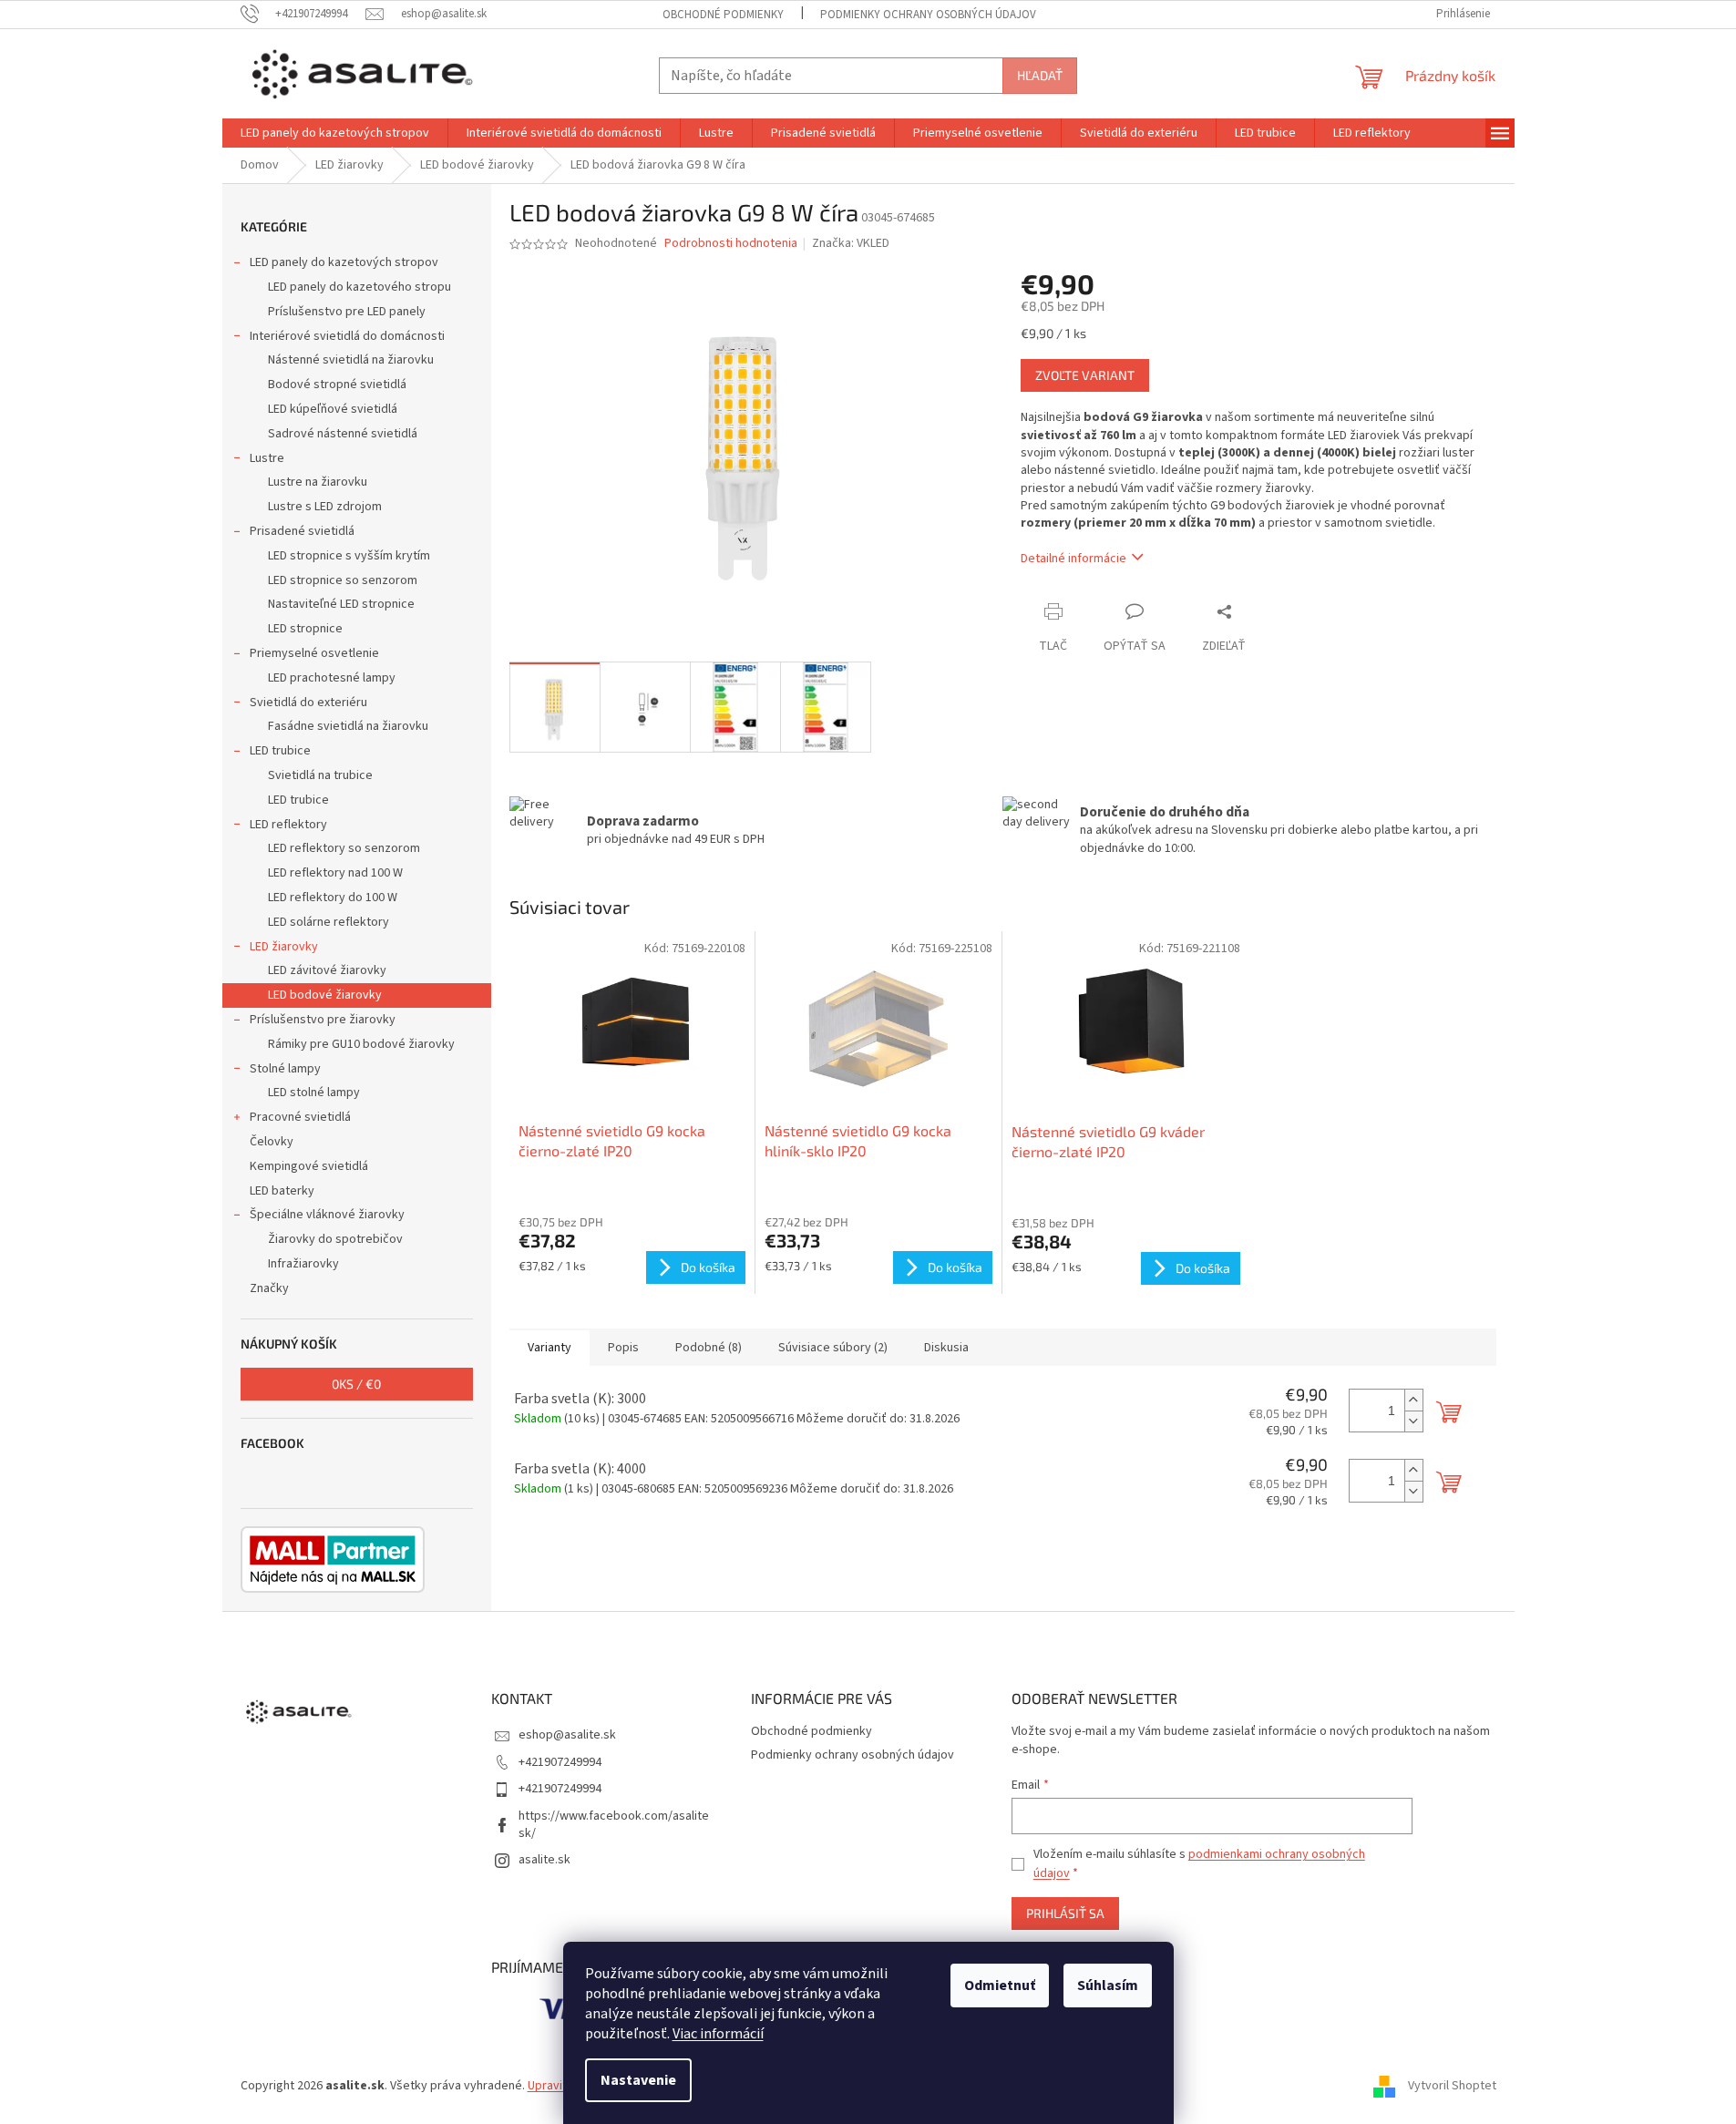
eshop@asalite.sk (567, 1735)
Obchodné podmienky (723, 15)
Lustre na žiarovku (318, 482)
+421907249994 (560, 1762)
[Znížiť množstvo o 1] (1413, 1421)
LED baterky (282, 1191)
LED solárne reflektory (329, 922)
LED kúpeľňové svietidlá (333, 409)
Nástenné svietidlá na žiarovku (351, 360)
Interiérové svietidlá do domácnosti (347, 336)
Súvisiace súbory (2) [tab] (833, 1348)
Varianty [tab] (550, 1348)
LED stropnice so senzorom (343, 580)
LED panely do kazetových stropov (344, 262)
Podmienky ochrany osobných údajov (928, 15)
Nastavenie (638, 2080)
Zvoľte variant (1085, 375)
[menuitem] (335, 133)
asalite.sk (544, 1860)
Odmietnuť (1000, 1985)
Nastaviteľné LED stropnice (341, 604)
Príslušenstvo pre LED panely (347, 312)
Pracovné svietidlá (300, 1117)
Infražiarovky (303, 1264)
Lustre (267, 458)
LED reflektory (288, 825)
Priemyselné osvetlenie (314, 653)
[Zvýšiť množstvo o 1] (1413, 1400)
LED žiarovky (284, 947)
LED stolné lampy (314, 1093)
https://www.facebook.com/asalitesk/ (614, 1825)
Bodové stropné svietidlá (337, 385)
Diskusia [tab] (946, 1348)
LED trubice (280, 751)
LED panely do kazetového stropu (360, 287)
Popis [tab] (623, 1348)
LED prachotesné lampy (332, 678)
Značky (269, 1288)
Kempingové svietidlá (309, 1166)
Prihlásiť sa (1065, 1913)
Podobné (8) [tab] (709, 1348)
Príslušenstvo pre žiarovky (323, 1020)
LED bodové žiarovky (325, 995)
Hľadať (1040, 75)
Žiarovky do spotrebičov (335, 1239)
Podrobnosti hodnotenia (731, 244)
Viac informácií (718, 2034)
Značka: (851, 243)
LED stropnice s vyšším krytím (349, 556)
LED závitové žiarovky (327, 970)
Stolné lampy (285, 1069)
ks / (356, 1384)
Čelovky (272, 1142)
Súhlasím (1108, 1985)
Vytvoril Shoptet (1452, 2087)
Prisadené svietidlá (302, 531)
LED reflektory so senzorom (344, 848)
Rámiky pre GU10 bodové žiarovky (361, 1044)
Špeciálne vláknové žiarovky (327, 1215)
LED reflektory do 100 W (333, 898)
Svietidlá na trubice (320, 775)
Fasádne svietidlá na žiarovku (348, 726)
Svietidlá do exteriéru (308, 703)
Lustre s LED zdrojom (325, 507)
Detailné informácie (1073, 559)
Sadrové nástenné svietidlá (343, 434)
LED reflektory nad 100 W (335, 873)
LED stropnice (305, 629)
